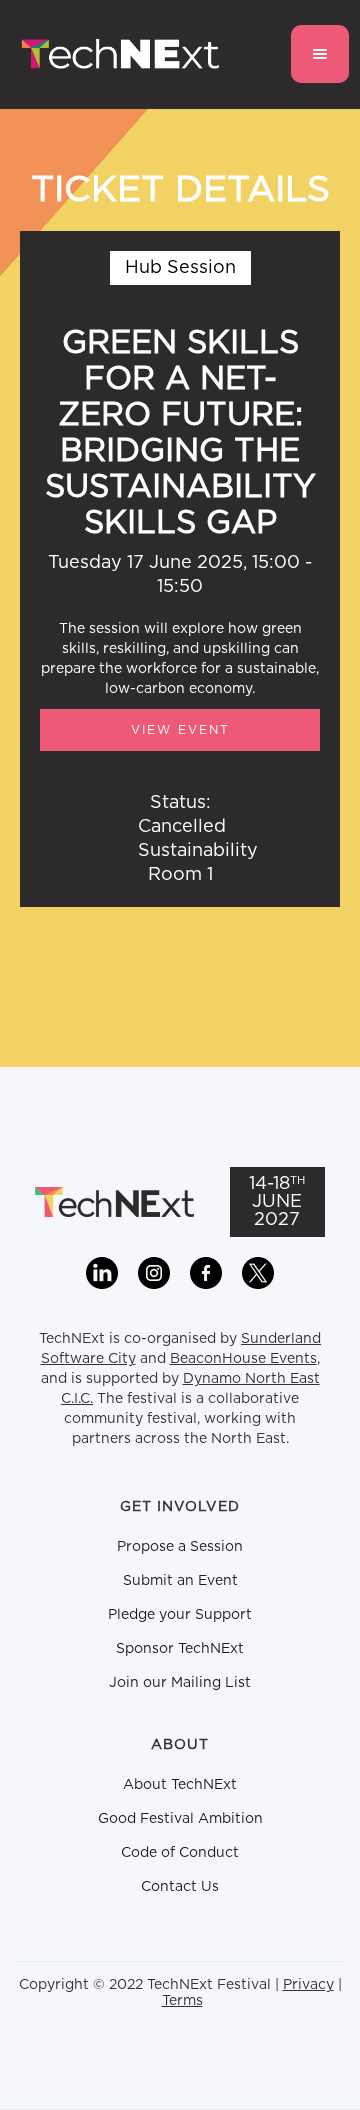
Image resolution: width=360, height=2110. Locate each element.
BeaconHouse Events (243, 1359)
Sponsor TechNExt (180, 1649)
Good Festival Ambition (180, 1819)
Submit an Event (180, 1581)
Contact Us (180, 1887)
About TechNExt (180, 1785)
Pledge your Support (180, 1615)
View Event (180, 730)
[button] (320, 54)
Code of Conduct (180, 1853)
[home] (116, 54)
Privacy (308, 1985)
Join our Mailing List (180, 1683)
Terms (182, 2001)
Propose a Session (180, 1547)
